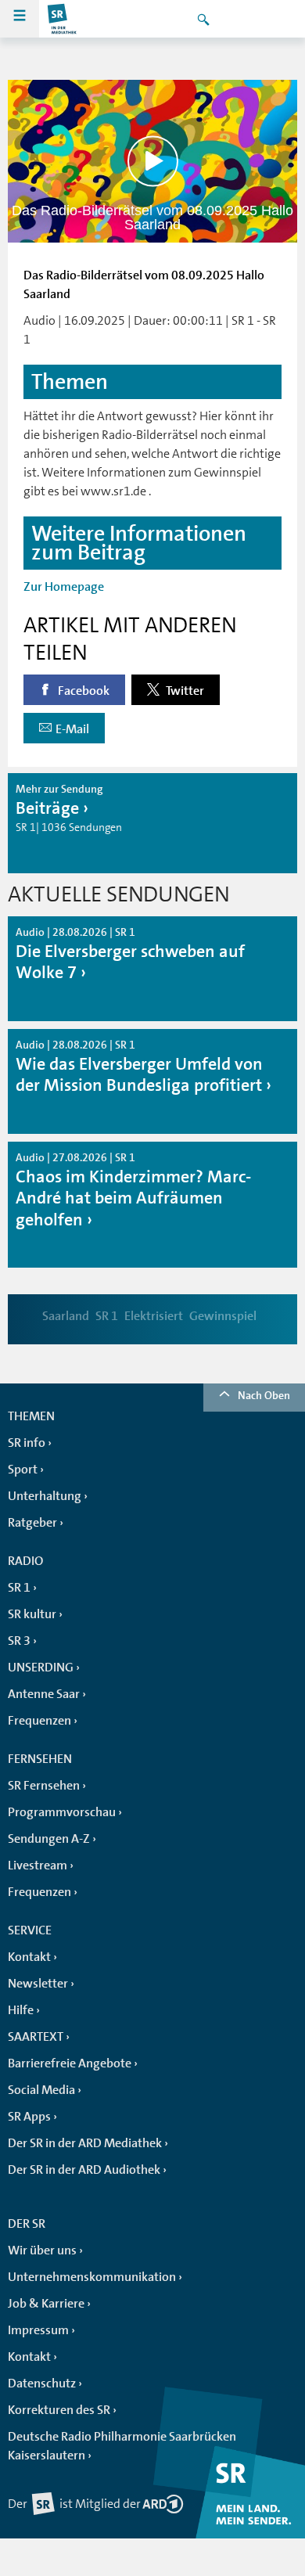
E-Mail (72, 729)
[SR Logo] (63, 19)
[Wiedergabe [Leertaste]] (153, 162)
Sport (23, 1470)
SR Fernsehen (44, 1786)
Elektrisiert (154, 1316)
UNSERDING (41, 1668)
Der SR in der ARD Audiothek (84, 2170)
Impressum (38, 2330)
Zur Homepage (64, 587)
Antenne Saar (44, 1694)
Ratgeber (32, 1523)
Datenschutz (42, 2384)
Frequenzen (39, 1721)
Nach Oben (264, 1395)
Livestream (38, 1865)
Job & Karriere (46, 2304)
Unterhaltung (45, 1496)
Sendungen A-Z (49, 1839)
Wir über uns (42, 2250)
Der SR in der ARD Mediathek (85, 2143)
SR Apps (29, 2117)
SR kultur (32, 1614)
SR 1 (107, 1316)
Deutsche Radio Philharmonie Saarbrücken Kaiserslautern (122, 2446)
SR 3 (19, 1641)
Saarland (66, 1316)
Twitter (184, 691)
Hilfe (21, 2010)
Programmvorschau (62, 1812)
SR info (27, 1443)
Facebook (83, 691)
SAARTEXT (36, 2037)
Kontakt (29, 1957)
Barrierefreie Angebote (70, 2063)
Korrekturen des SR (59, 2410)
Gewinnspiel (223, 1316)
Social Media (41, 2090)
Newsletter (38, 1984)
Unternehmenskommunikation (92, 2277)
